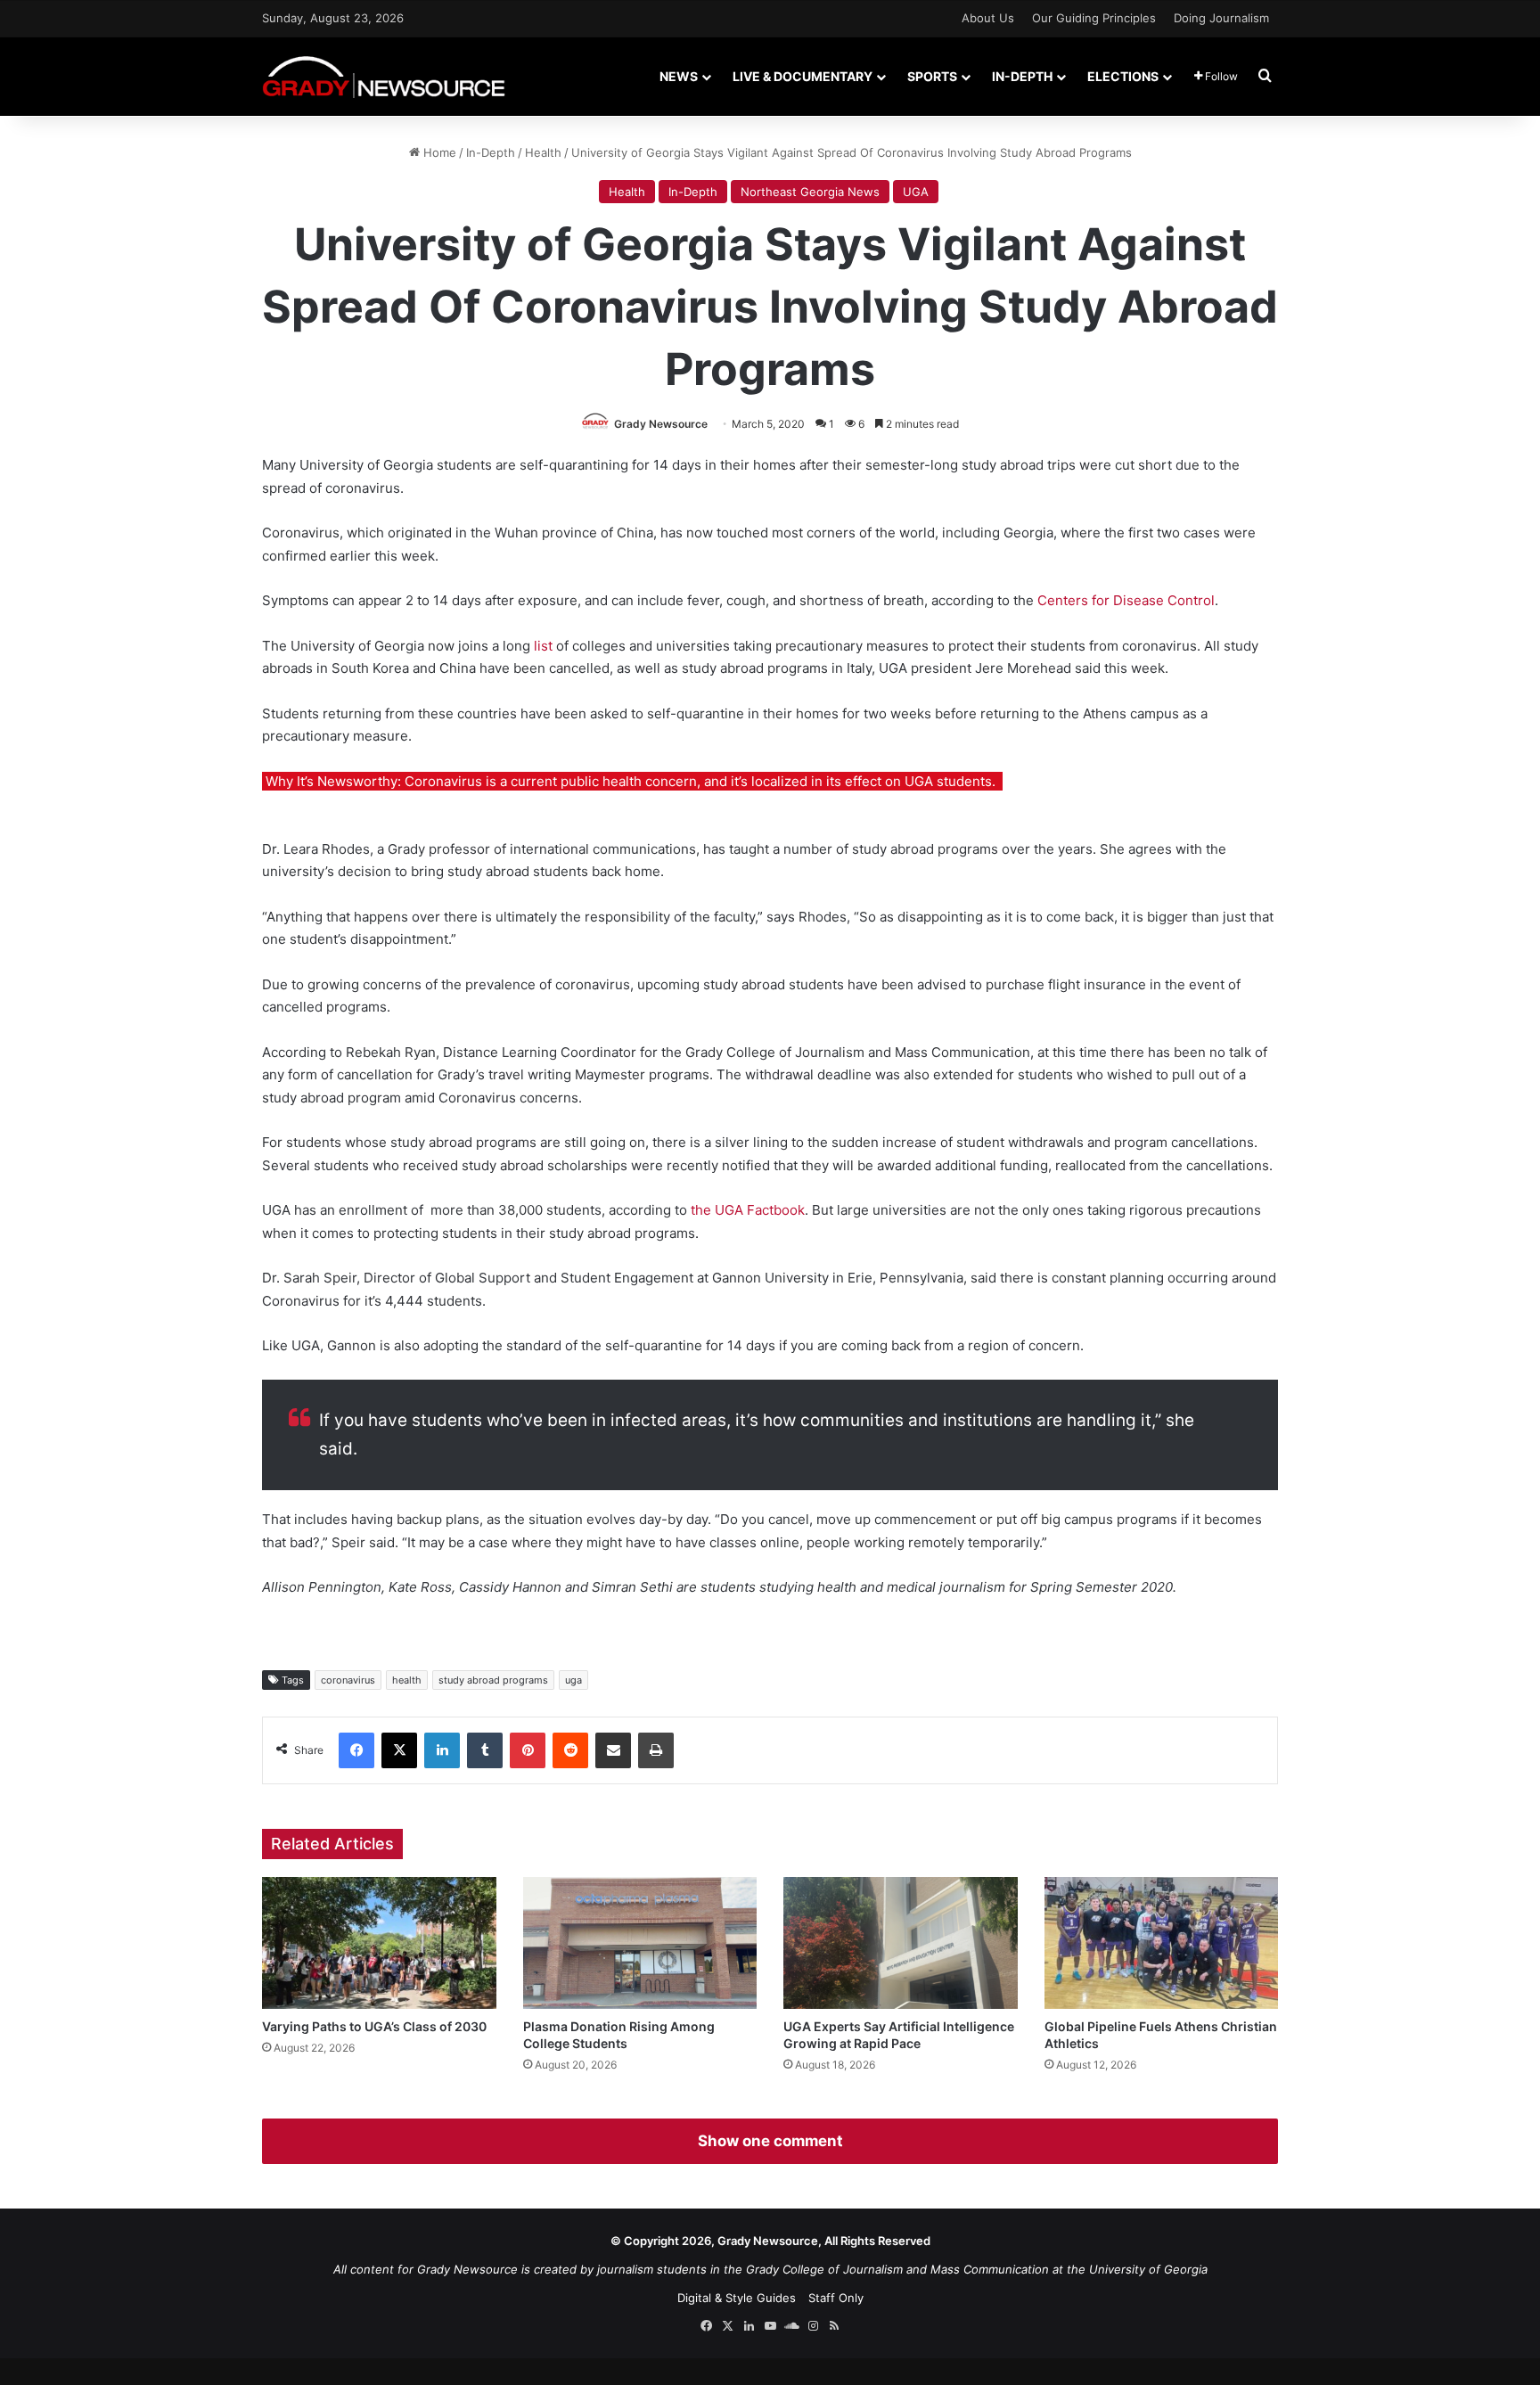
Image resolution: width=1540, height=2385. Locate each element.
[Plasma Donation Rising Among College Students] (640, 1943)
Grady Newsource (661, 424)
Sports (932, 76)
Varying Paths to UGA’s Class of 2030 (374, 2026)
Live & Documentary (803, 76)
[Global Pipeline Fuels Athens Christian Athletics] (1162, 1943)
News (679, 76)
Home (438, 152)
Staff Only (836, 2298)
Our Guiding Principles (1094, 18)
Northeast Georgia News (810, 192)
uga (573, 1680)
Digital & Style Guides (737, 2298)
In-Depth (1022, 76)
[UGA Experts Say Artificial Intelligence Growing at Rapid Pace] (901, 1943)
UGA (916, 192)
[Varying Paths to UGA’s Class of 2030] (379, 1943)
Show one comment (770, 2141)
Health (543, 152)
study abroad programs (493, 1680)
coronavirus (348, 1680)
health (407, 1680)
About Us (988, 18)
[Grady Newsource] (384, 76)
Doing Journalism (1221, 18)
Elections (1123, 76)
